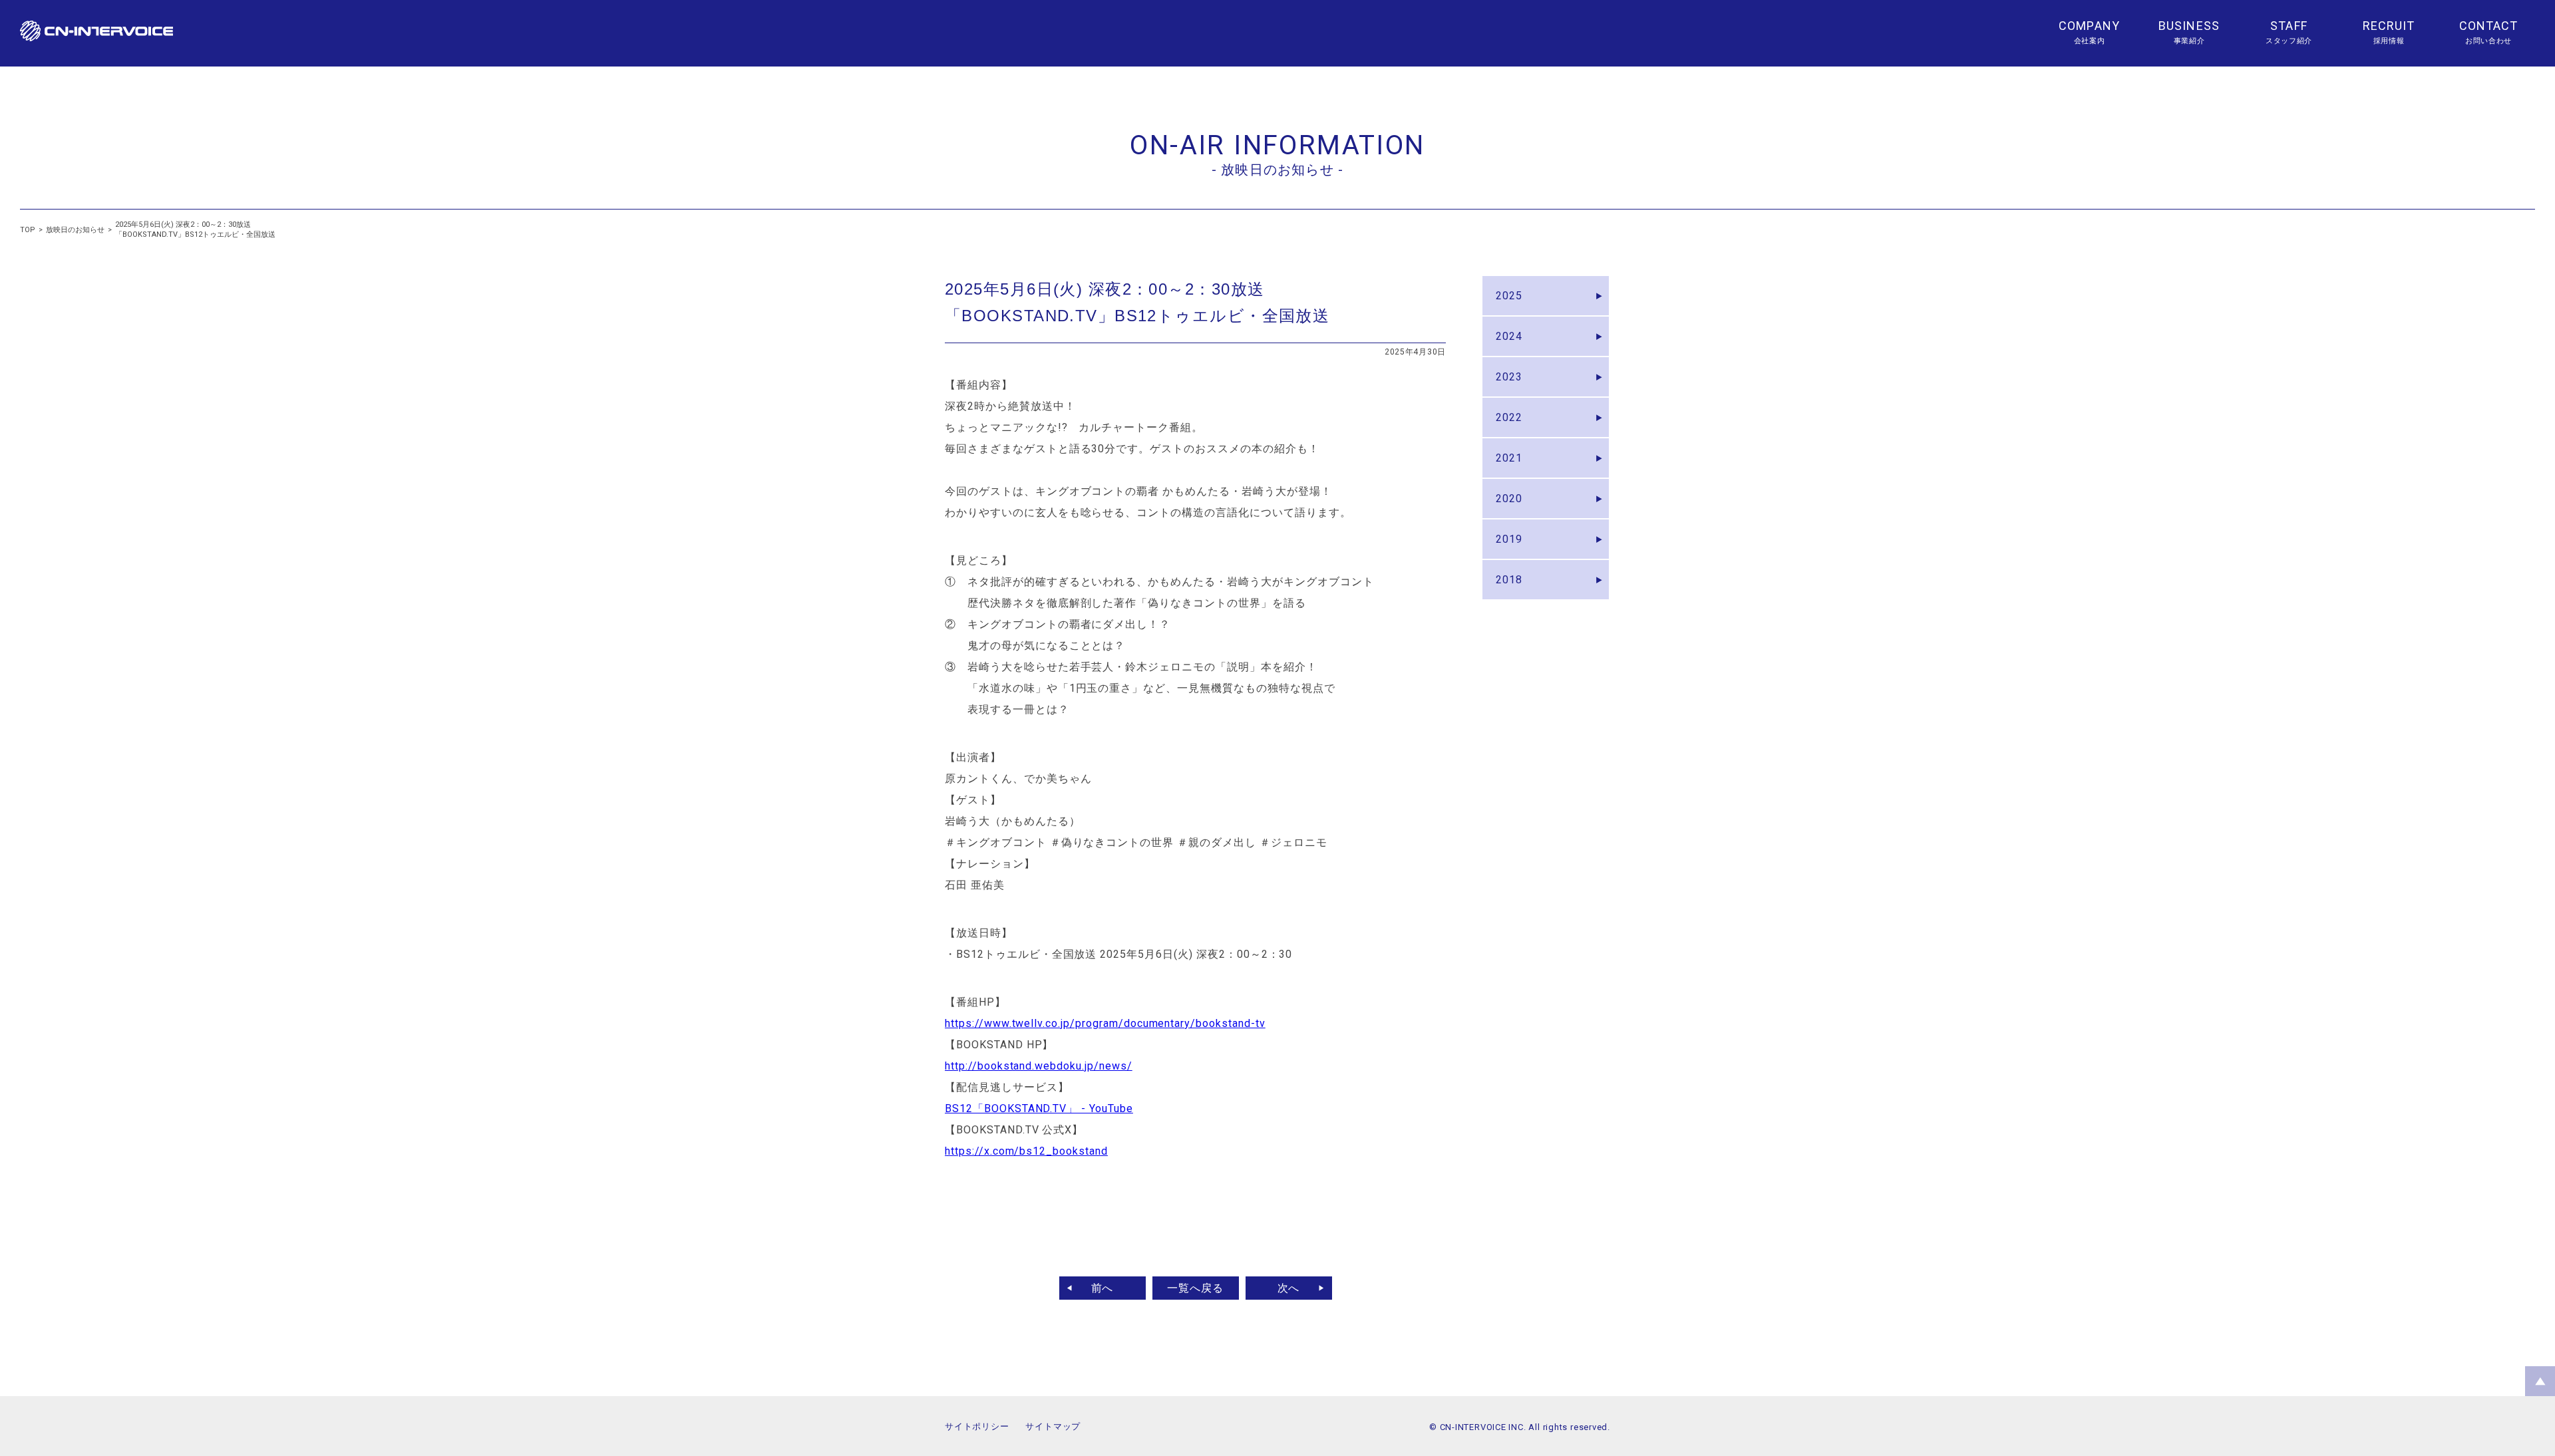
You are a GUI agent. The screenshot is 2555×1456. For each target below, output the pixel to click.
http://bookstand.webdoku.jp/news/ (1039, 1066)
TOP (28, 230)
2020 (1509, 499)
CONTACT (2489, 26)
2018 (1509, 580)
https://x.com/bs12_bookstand (1026, 1151)
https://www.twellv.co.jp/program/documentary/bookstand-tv (1105, 1023)
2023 (1509, 377)
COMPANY (2089, 26)
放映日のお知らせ (75, 230)
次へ (1289, 1288)
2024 (1509, 336)
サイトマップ (1053, 1426)
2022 (1509, 417)
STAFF (2289, 26)
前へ (1103, 1288)
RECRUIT (2389, 26)
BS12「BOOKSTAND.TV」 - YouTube (1039, 1108)
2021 (1509, 458)
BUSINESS (2189, 26)
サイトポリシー (977, 1426)
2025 (1509, 296)
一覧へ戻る (1195, 1288)
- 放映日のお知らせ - (1277, 170)
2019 (1509, 539)
